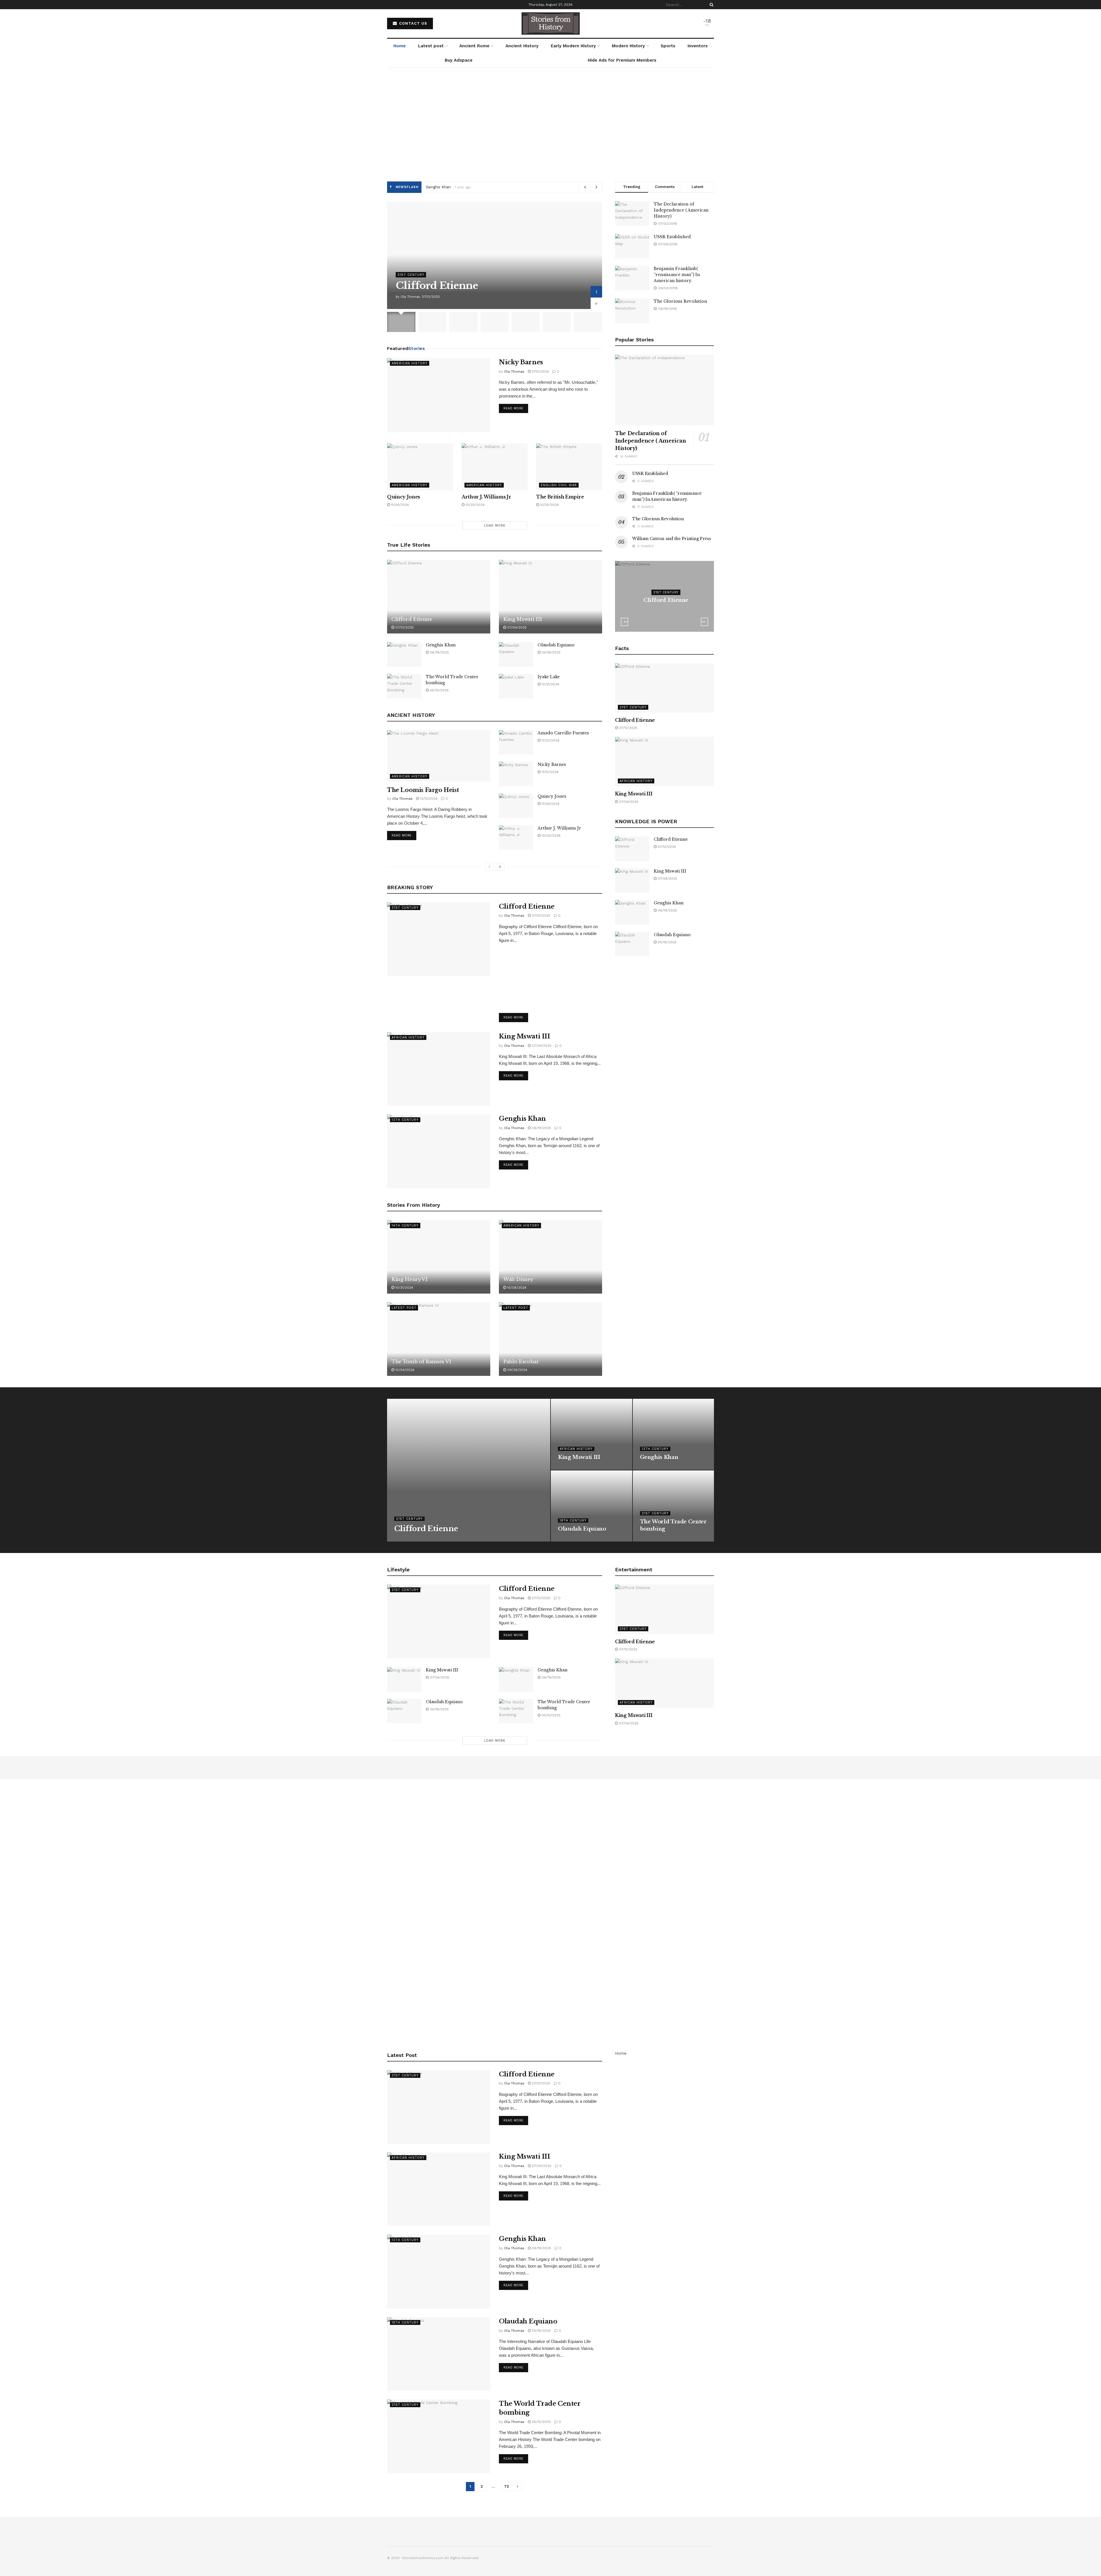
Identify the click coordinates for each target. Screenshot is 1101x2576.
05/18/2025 (550, 652)
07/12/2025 (404, 627)
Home (400, 46)
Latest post (431, 46)
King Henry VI (410, 1279)
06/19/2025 (439, 652)
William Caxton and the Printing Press (672, 539)
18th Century (573, 1520)
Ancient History (522, 46)
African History (408, 1037)
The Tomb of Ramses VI (421, 1362)
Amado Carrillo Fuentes (563, 733)
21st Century (411, 275)
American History (410, 363)
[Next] (500, 867)
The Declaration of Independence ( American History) (681, 210)
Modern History (628, 46)
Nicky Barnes (521, 362)
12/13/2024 (428, 799)
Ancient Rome (474, 46)
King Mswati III (523, 619)
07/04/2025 (516, 627)
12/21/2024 (550, 684)
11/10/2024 (540, 371)
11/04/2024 (399, 505)
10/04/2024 (404, 1370)
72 (506, 2486)
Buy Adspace (459, 60)
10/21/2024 (404, 1288)
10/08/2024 (516, 1288)
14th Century (405, 1226)
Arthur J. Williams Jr (486, 497)
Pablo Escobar (521, 1362)
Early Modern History (573, 46)
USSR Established (672, 237)
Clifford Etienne (440, 187)
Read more (514, 408)
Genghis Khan (441, 645)
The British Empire (560, 497)
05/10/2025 (439, 690)
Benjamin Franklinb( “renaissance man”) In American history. (677, 275)
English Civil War (559, 485)
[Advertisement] (551, 129)
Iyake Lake (549, 677)
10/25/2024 (549, 505)
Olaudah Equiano (556, 645)
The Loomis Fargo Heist (423, 790)
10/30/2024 (475, 505)
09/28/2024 (517, 1370)
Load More (495, 526)
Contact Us (412, 23)
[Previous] (489, 867)
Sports (668, 46)
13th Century (405, 1120)
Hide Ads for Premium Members (622, 60)
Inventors (698, 46)
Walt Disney (518, 1279)
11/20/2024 (550, 740)
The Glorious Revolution (680, 301)
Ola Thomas (410, 297)
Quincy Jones (404, 497)
